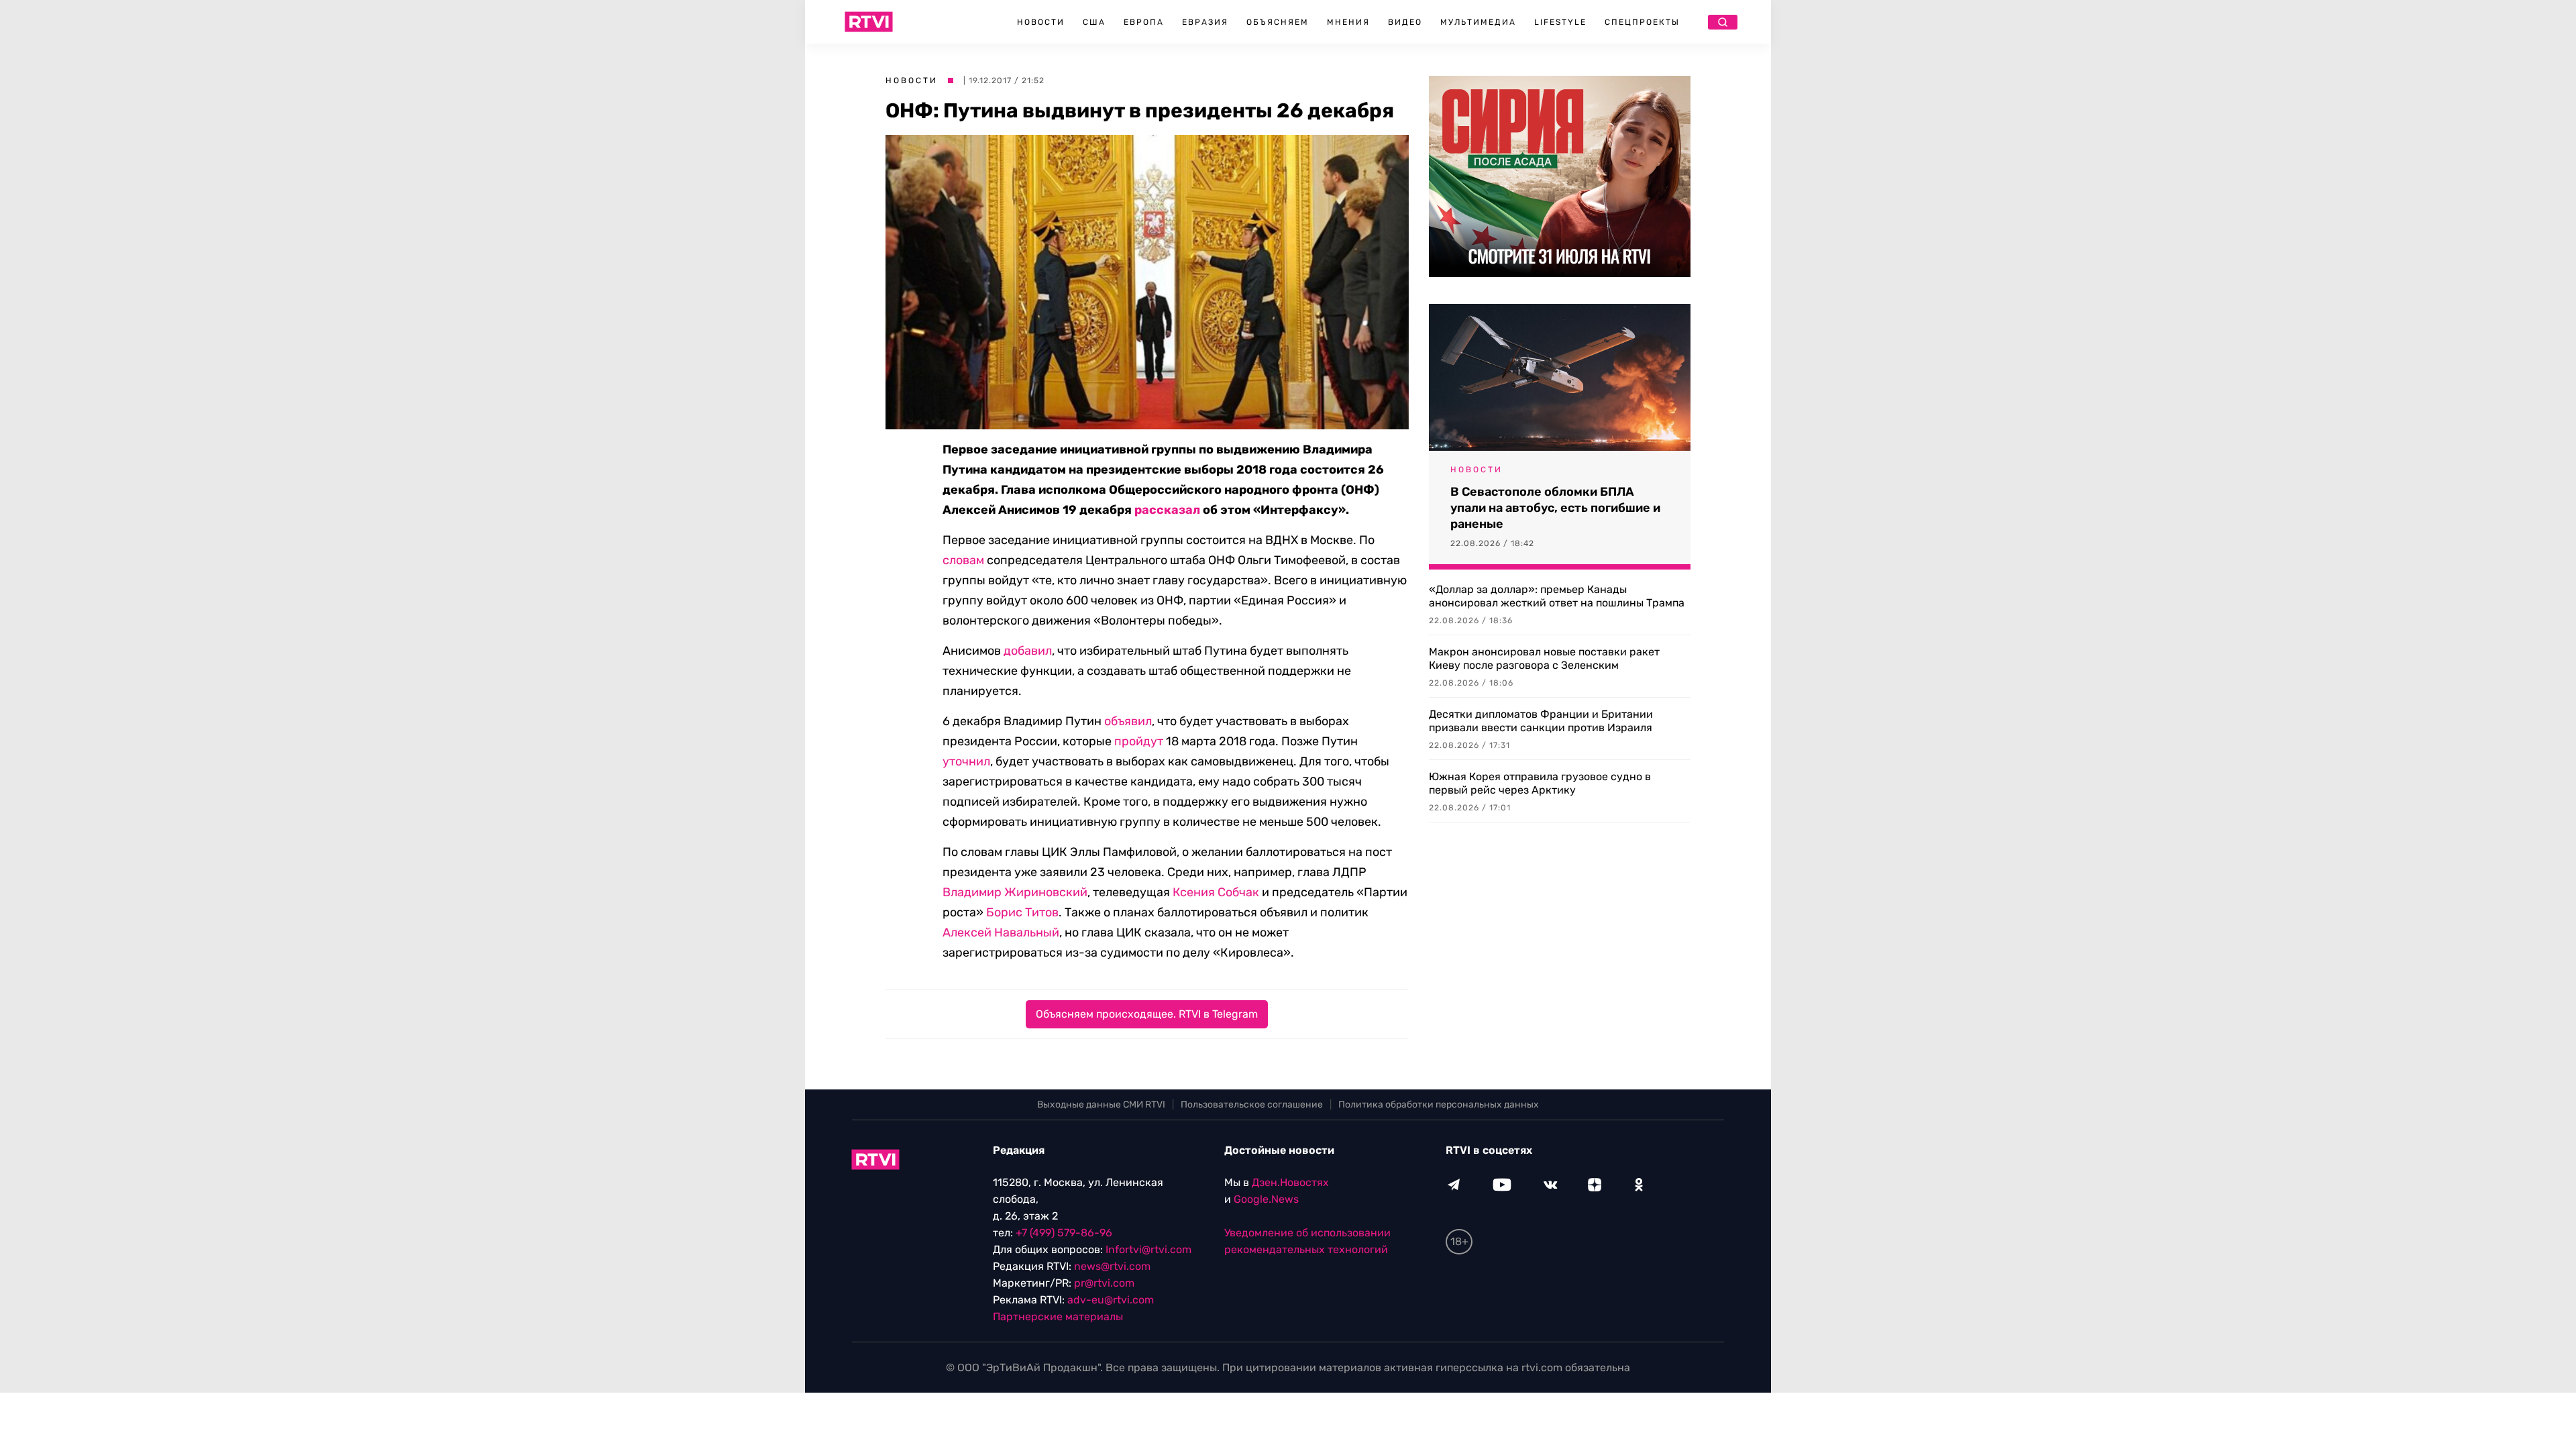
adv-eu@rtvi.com (1111, 1300)
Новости (1041, 22)
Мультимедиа (1478, 22)
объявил (1128, 721)
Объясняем (1278, 22)
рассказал (1167, 510)
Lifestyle (1560, 22)
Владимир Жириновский (1015, 892)
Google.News (1266, 1199)
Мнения (1348, 22)
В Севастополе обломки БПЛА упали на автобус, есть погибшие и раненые (1555, 508)
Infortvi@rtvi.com (1148, 1249)
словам (963, 560)
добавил (1028, 651)
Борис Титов (1022, 912)
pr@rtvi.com (1104, 1283)
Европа (1144, 22)
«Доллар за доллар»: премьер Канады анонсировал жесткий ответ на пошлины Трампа (1557, 596)
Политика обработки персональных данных (1439, 1105)
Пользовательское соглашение (1252, 1105)
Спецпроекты (1642, 22)
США (1094, 22)
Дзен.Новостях (1290, 1182)
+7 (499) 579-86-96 (1064, 1233)
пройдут (1139, 741)
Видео (1405, 22)
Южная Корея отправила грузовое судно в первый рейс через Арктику (1540, 783)
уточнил (966, 761)
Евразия (1205, 22)
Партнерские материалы (1058, 1317)
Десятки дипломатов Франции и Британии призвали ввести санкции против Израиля (1541, 721)
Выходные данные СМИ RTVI (1101, 1105)
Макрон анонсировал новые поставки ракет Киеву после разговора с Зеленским (1544, 658)
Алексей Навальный (1001, 932)
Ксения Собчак (1216, 892)
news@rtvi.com (1112, 1266)
